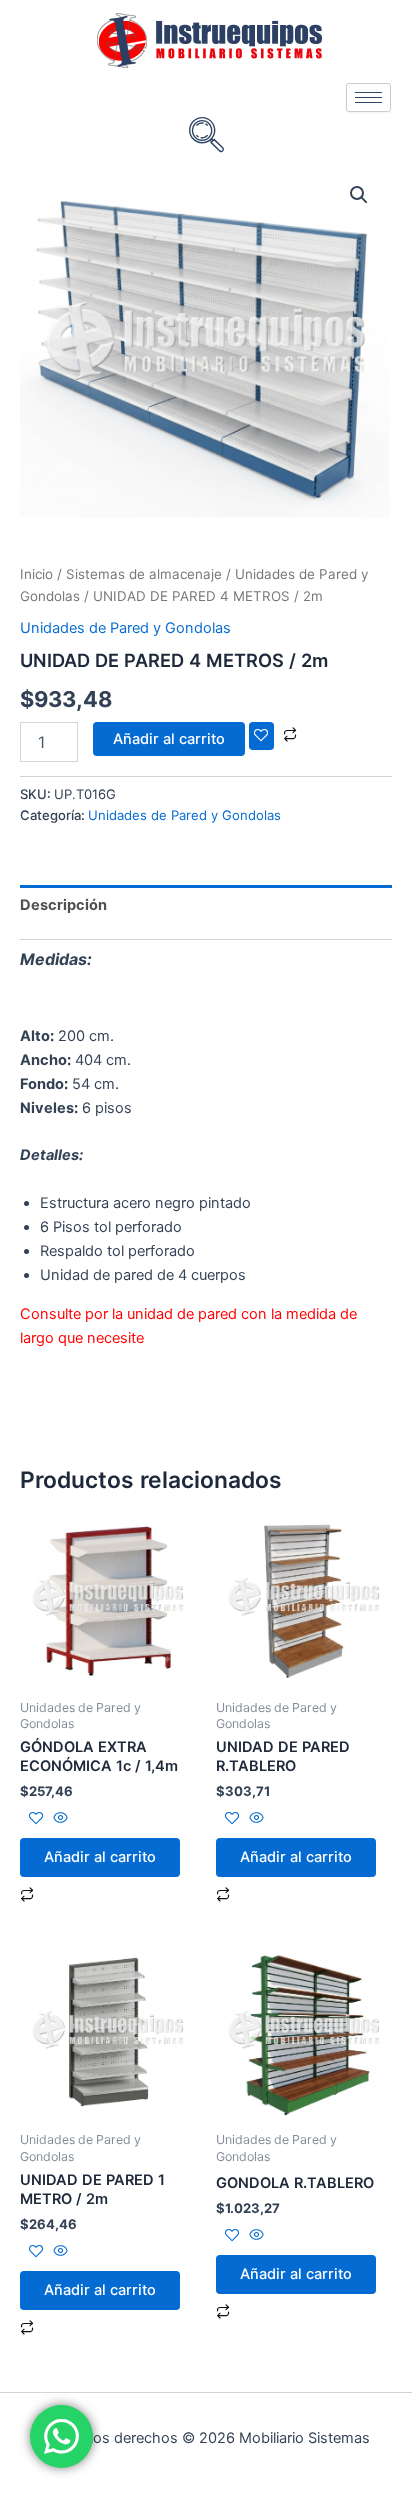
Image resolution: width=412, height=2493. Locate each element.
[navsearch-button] (206, 137)
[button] (359, 195)
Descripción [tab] (63, 905)
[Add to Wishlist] (261, 736)
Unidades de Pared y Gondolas (125, 628)
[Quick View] (58, 1819)
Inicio (36, 574)
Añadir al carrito (169, 739)
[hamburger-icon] (368, 97)
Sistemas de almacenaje (144, 574)
